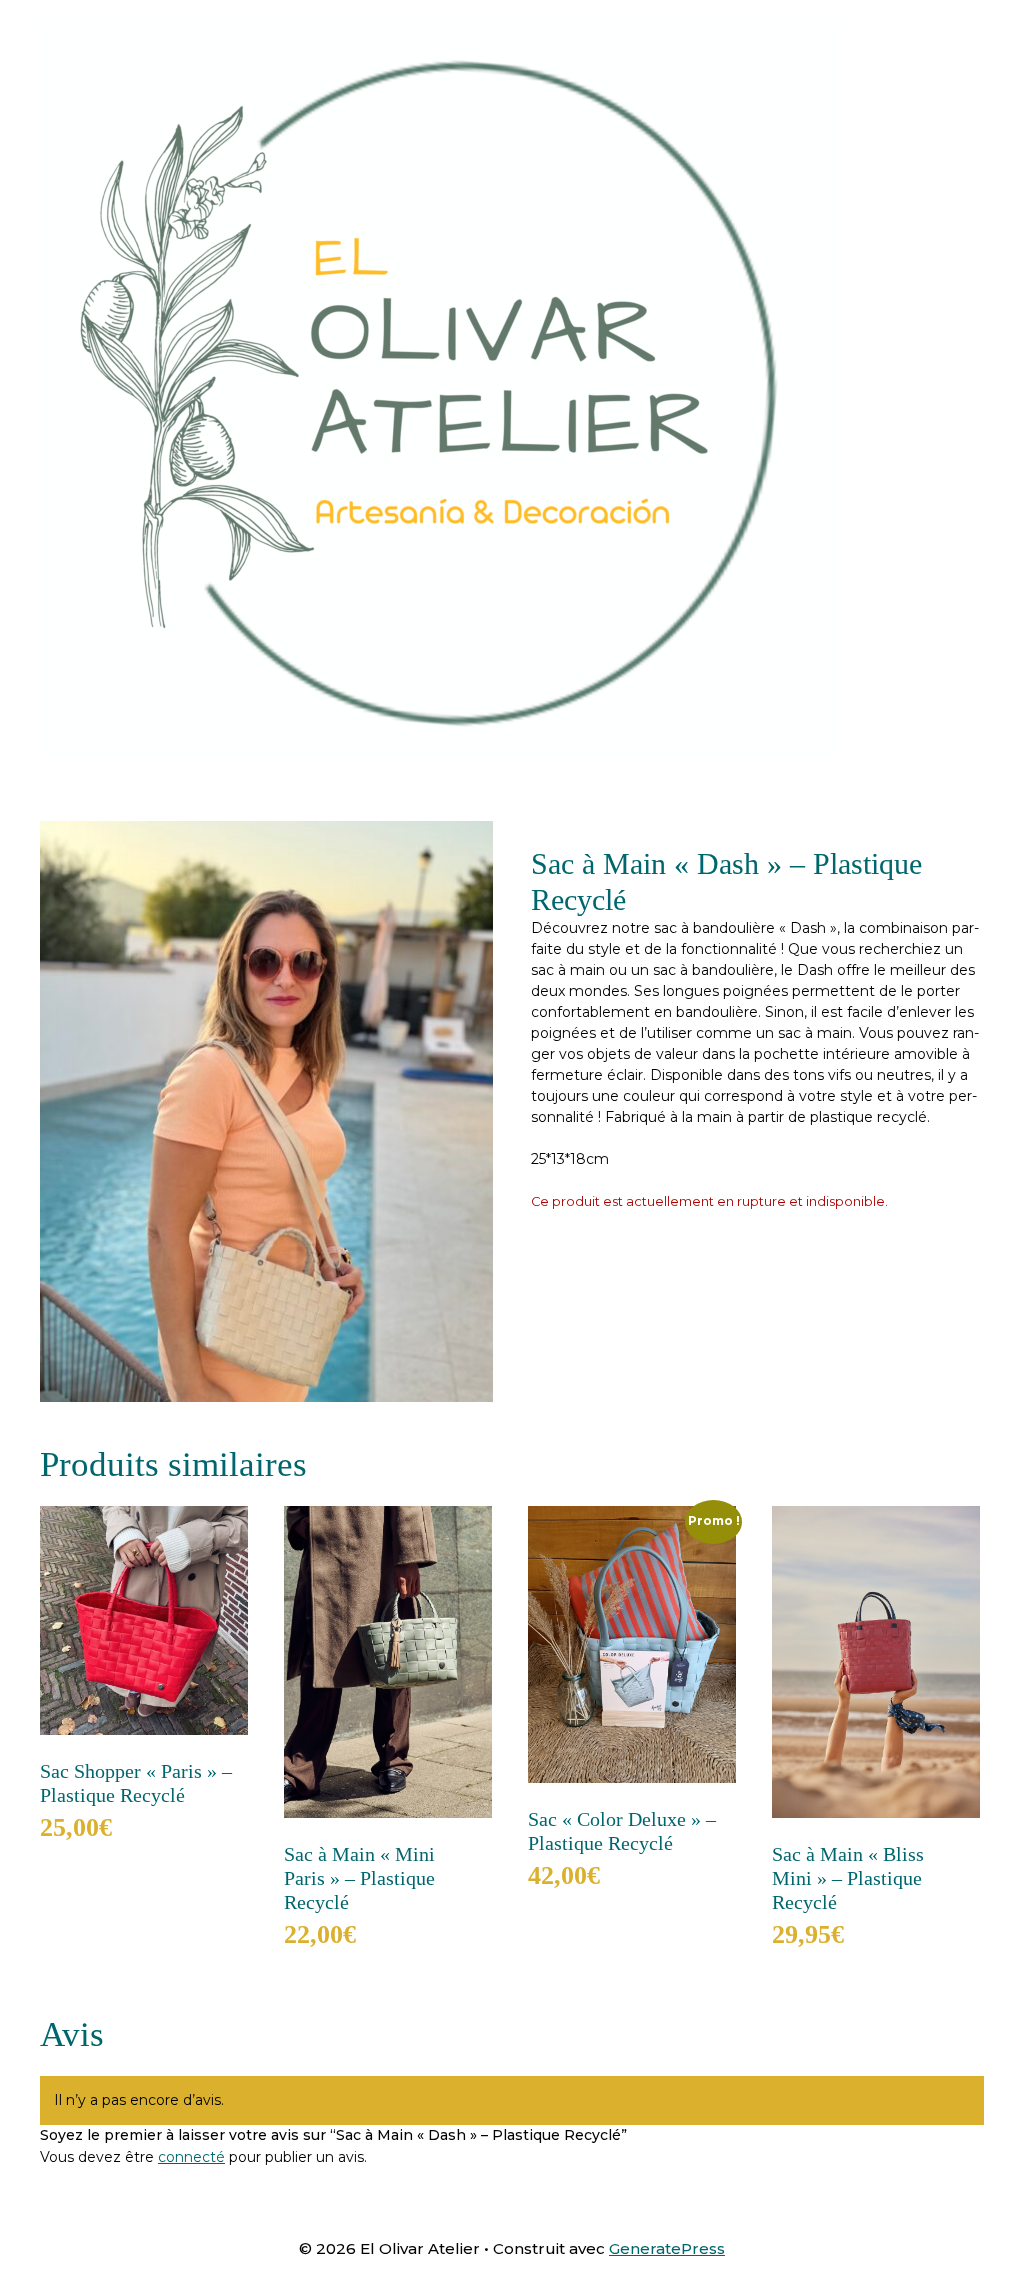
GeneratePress (667, 2248)
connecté (191, 2157)
